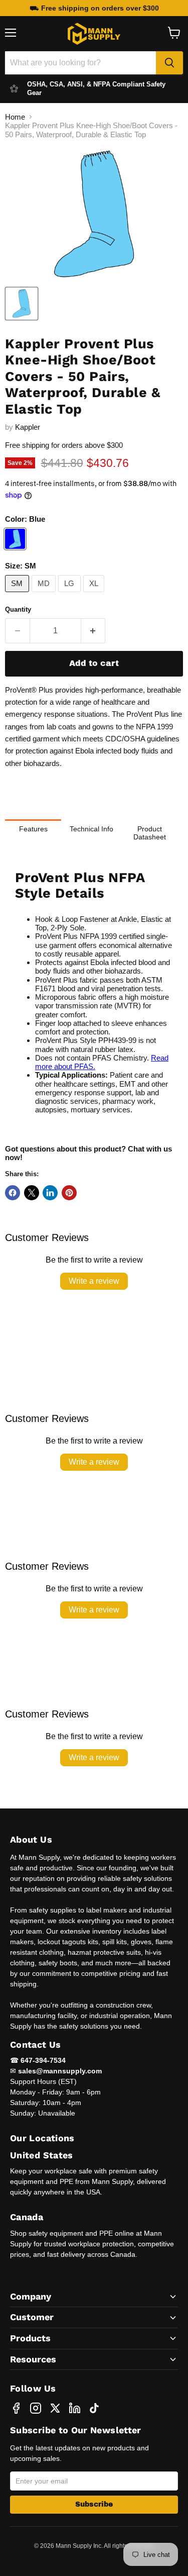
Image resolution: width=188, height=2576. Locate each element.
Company (31, 2296)
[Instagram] (36, 2408)
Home (15, 117)
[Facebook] (16, 2408)
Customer (32, 2317)
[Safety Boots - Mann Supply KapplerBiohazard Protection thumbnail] (22, 304)
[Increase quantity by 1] (93, 631)
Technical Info (91, 829)
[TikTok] (94, 2408)
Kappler (28, 427)
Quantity (18, 609)
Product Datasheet (150, 833)
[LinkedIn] (75, 2408)
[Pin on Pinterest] (69, 1193)
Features (33, 829)
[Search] (169, 63)
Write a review (94, 1281)
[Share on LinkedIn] (50, 1193)
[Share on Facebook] (13, 1193)
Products (30, 2338)
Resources (33, 2359)
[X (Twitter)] (55, 2408)
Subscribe (94, 2504)
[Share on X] (32, 1193)
